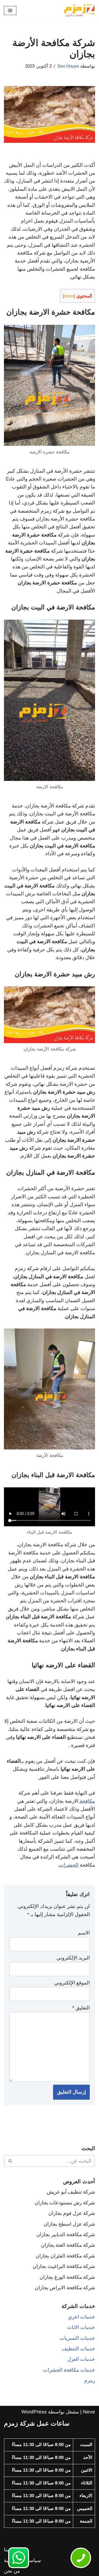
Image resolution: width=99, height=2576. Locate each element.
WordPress (34, 2412)
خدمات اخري (81, 2317)
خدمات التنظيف (78, 2349)
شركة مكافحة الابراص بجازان (65, 2288)
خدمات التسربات (77, 2338)
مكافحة (87, 1801)
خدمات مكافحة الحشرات (69, 2370)
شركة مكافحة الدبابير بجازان (66, 2234)
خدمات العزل (81, 2359)
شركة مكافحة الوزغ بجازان (67, 2277)
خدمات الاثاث (81, 2327)
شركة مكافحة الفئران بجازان (65, 2256)
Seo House (68, 66)
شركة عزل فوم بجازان (72, 2213)
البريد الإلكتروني (73, 1958)
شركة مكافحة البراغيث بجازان (64, 2266)
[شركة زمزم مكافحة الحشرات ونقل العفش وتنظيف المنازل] (79, 11)
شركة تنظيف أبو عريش (71, 2192)
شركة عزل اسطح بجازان (69, 2224)
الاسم (84, 1933)
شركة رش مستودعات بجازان (65, 2203)
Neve (89, 2412)
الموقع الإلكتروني (72, 1983)
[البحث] (10, 2161)
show (69, 296)
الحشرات (69, 1865)
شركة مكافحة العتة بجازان (68, 2245)
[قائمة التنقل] (10, 11)
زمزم (90, 2380)
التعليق (81, 2008)
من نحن (12, 2571)
